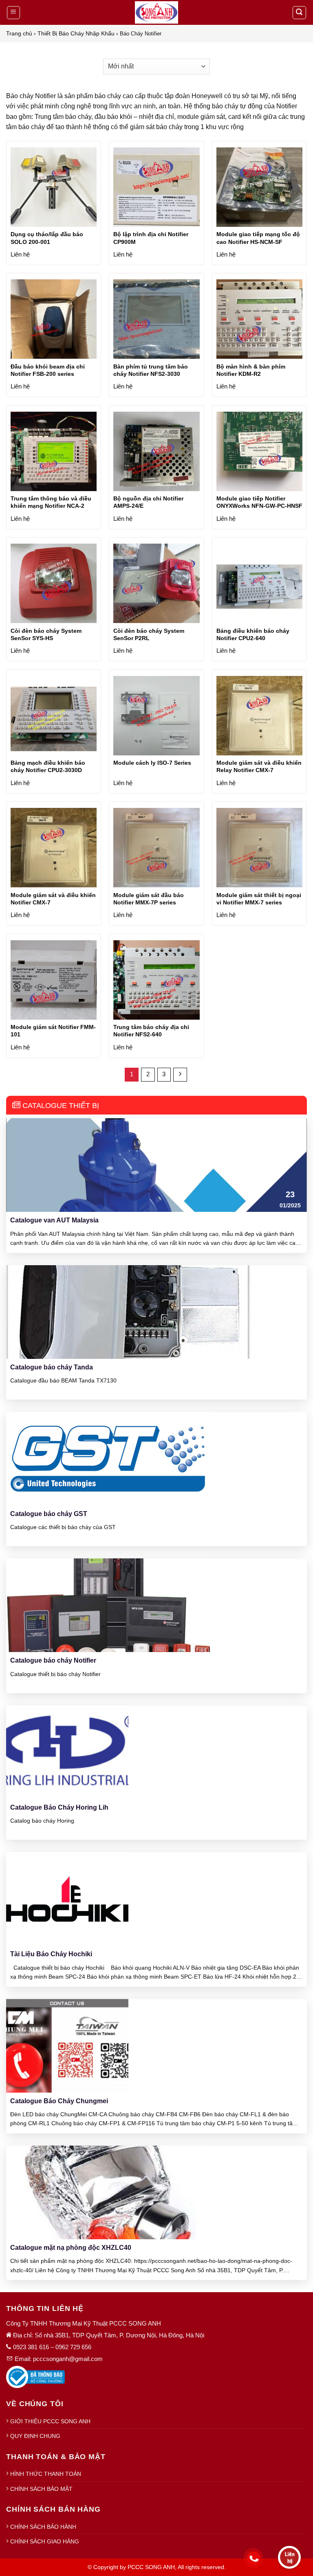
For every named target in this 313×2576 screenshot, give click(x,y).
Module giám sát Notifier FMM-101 (53, 1031)
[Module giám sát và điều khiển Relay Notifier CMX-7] (259, 719)
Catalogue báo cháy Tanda (52, 1367)
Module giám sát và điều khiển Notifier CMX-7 (53, 899)
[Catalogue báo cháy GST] (108, 1458)
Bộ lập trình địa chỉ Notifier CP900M (151, 238)
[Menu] (14, 13)
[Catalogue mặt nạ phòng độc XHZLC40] (111, 2192)
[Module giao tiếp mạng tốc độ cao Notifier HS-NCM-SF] (259, 190)
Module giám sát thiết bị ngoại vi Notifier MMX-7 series (259, 899)
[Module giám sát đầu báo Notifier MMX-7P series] (156, 851)
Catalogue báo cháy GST (49, 1514)
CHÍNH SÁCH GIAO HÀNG (45, 2541)
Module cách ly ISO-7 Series (152, 763)
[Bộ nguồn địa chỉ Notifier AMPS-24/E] (156, 455)
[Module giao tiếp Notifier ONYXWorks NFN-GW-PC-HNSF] (259, 455)
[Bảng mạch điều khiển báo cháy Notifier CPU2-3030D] (54, 719)
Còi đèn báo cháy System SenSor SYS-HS (46, 634)
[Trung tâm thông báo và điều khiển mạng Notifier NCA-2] (54, 455)
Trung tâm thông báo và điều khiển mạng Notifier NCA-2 (51, 502)
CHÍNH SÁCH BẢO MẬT (41, 2489)
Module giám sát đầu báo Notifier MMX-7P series (149, 899)
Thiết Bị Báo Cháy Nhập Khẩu (76, 33)
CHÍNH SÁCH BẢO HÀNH (43, 2527)
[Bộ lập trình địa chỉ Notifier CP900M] (156, 190)
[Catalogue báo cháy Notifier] (108, 1605)
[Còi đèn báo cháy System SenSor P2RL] (156, 587)
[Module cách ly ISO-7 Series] (156, 719)
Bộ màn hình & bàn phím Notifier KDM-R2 (251, 370)
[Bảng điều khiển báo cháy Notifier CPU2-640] (259, 587)
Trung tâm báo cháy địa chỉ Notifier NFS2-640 (151, 1031)
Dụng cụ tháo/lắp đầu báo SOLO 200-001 (47, 238)
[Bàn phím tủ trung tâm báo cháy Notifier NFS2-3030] (156, 322)
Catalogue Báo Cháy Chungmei (59, 2101)
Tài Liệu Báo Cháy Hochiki (51, 1954)
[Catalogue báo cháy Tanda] (128, 1311)
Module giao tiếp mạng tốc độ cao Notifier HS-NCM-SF (258, 238)
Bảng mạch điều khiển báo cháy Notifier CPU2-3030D (48, 766)
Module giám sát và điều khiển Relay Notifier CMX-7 (259, 766)
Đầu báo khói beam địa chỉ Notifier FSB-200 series (48, 370)
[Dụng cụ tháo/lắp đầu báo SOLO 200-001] (54, 190)
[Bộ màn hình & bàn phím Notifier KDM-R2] (259, 322)
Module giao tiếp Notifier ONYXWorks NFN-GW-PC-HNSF (259, 502)
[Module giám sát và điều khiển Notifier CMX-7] (54, 851)
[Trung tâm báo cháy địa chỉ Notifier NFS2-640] (156, 983)
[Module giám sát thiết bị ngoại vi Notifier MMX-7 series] (259, 851)
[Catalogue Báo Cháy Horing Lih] (67, 1752)
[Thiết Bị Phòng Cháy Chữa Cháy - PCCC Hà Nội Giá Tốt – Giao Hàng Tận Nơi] (156, 12)
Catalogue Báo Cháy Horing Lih (59, 1807)
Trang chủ (19, 33)
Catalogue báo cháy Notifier (53, 1660)
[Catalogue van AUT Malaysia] (156, 1164)
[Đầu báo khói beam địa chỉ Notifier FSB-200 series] (54, 322)
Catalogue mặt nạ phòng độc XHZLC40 (71, 2248)
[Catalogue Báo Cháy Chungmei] (67, 2045)
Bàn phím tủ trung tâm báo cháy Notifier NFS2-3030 (151, 370)
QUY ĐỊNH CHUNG (35, 2436)
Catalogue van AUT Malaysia (54, 1220)
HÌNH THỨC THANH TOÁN (46, 2474)
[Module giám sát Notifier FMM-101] (54, 983)
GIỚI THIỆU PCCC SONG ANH (50, 2421)
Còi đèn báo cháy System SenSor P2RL (149, 634)
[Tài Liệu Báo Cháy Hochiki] (67, 1898)
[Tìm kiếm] (300, 13)
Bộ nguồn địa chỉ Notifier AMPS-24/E (148, 502)
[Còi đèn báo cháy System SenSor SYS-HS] (54, 587)
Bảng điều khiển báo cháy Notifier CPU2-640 (253, 634)
